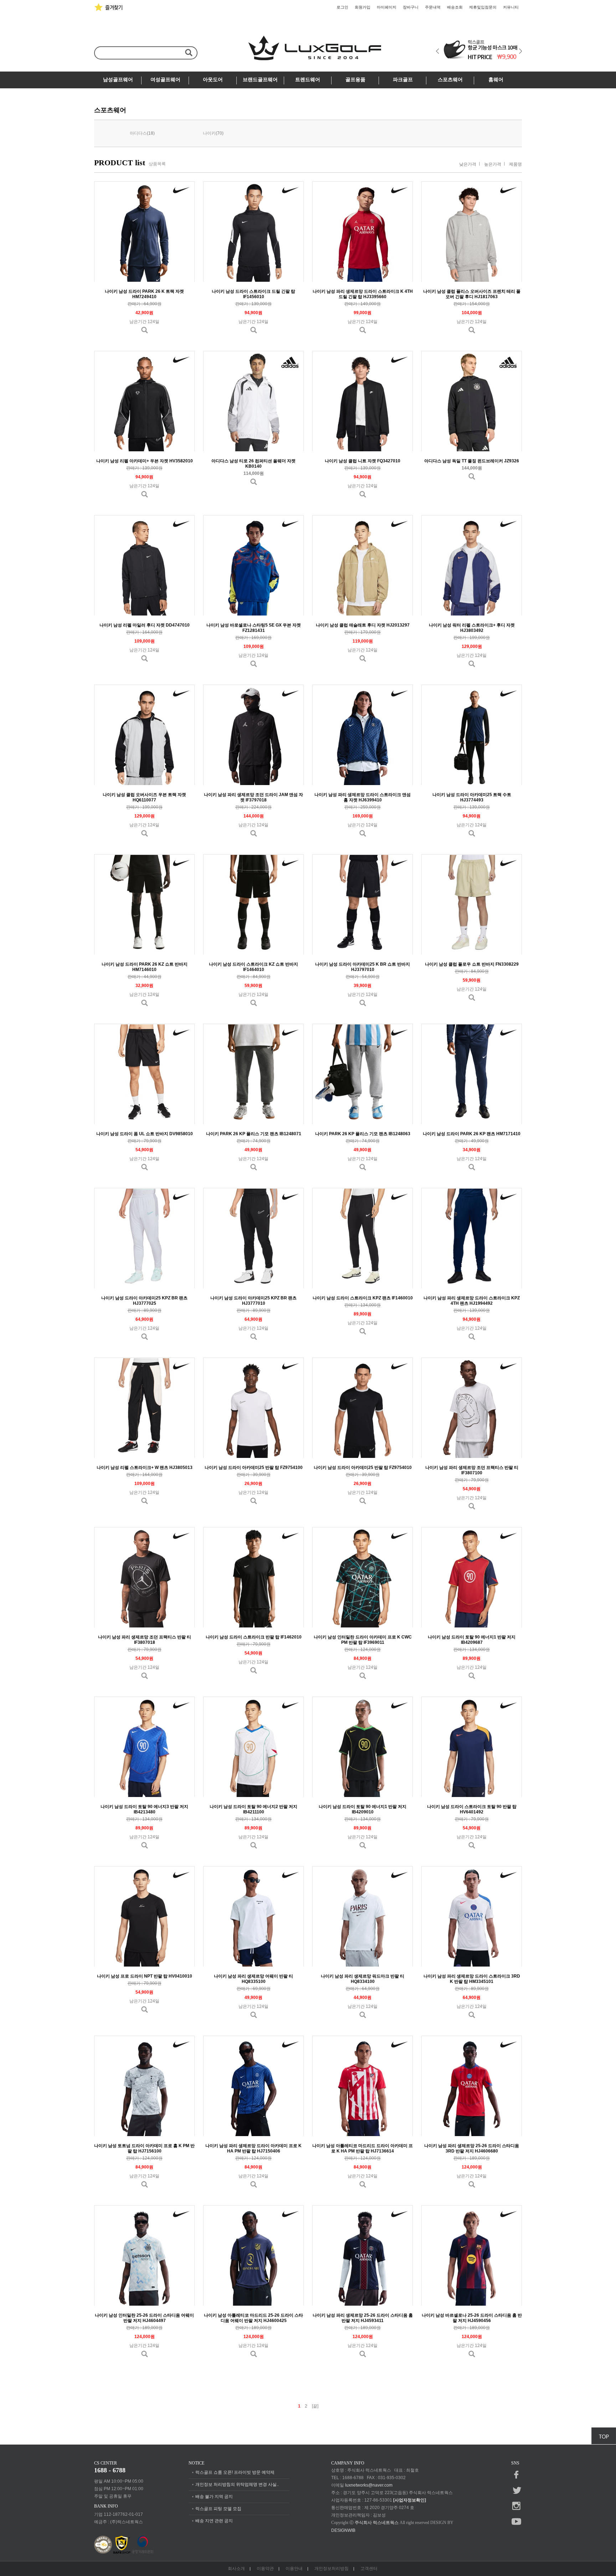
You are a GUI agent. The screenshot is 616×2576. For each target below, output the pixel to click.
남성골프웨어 (118, 80)
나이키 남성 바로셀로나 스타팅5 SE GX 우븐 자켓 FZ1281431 (254, 628)
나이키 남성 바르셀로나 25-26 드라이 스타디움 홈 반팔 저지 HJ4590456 (472, 2318)
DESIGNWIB (343, 2530)
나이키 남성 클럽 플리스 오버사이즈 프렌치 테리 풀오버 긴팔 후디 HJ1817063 (472, 294)
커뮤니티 (511, 7)
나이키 (209, 133)
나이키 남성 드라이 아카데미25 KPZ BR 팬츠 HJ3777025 (144, 1301)
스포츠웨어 (450, 80)
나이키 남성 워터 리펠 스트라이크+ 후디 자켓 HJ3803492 (472, 628)
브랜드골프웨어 (260, 80)
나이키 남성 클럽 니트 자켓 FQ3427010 (363, 461)
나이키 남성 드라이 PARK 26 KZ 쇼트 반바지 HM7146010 (145, 967)
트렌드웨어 (308, 80)
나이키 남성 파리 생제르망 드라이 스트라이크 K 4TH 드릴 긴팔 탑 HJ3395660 (363, 294)
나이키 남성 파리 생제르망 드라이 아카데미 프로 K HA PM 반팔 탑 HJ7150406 (253, 2148)
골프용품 (355, 80)
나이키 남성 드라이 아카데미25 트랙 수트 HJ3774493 (472, 797)
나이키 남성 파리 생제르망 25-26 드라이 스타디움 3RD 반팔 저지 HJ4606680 (472, 2148)
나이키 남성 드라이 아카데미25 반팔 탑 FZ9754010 (363, 1468)
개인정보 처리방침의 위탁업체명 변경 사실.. (237, 2484)
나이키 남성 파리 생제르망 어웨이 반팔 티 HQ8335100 (253, 1979)
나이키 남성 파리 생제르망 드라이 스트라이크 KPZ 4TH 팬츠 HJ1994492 (472, 1301)
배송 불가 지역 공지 (214, 2497)
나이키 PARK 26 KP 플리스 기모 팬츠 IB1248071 (254, 1134)
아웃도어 (213, 80)
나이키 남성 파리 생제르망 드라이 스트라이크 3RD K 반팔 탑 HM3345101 (472, 1979)
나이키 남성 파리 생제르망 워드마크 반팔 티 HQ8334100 (363, 1979)
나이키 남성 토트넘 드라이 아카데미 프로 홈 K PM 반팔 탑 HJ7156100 (144, 2148)
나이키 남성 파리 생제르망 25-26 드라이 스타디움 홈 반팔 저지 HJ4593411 (363, 2318)
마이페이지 (387, 7)
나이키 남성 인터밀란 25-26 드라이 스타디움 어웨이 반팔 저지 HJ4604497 (144, 2318)
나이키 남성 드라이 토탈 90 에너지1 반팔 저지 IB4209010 (363, 1809)
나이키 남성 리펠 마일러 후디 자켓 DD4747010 (145, 625)
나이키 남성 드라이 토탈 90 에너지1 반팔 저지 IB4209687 (472, 1640)
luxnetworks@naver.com (369, 2485)
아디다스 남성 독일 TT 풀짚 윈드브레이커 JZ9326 (472, 461)
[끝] (315, 2406)
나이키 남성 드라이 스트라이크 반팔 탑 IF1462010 (254, 1637)
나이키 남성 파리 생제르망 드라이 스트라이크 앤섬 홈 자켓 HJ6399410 (363, 797)
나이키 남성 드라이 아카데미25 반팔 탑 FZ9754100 (254, 1468)
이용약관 (265, 2569)
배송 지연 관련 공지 (214, 2521)
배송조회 (455, 7)
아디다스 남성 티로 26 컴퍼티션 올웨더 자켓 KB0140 (253, 464)
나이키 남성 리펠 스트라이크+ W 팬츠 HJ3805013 (145, 1468)
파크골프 (403, 80)
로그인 (342, 7)
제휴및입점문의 (483, 7)
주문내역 (433, 7)
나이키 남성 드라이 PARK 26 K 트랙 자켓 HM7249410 (144, 294)
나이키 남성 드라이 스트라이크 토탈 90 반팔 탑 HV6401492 (472, 1809)
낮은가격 (468, 164)
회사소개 (236, 2569)
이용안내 (294, 2569)
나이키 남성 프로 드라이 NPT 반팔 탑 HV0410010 (145, 1976)
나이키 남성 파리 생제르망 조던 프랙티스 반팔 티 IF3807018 (145, 1640)
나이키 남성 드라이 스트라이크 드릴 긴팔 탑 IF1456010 (253, 294)
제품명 (515, 164)
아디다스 (138, 133)
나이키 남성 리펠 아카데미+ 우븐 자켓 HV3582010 (145, 461)
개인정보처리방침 (332, 2569)
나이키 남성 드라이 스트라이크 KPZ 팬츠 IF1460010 (363, 1298)
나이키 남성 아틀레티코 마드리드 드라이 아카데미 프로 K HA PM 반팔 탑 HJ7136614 (363, 2148)
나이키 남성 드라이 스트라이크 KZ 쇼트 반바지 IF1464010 (253, 967)
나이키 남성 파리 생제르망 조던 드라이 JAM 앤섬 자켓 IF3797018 (253, 797)
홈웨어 (496, 80)
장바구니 (411, 7)
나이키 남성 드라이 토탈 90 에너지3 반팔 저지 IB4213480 (144, 1809)
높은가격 (493, 164)
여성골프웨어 (165, 80)
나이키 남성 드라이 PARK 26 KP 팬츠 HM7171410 (472, 1134)
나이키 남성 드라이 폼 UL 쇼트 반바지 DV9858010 (145, 1134)
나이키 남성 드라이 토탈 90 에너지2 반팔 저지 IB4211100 (253, 1809)
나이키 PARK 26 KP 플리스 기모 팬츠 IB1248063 (363, 1134)
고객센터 (369, 2569)
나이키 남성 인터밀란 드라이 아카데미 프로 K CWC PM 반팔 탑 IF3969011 (363, 1640)
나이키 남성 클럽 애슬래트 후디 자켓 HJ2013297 (363, 625)
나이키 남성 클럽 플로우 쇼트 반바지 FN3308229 (472, 964)
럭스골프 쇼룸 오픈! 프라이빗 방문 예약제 (235, 2472)
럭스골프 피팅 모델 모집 (218, 2509)
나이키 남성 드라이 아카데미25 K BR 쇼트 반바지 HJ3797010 (363, 967)
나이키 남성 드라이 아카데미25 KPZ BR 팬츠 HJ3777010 (253, 1301)
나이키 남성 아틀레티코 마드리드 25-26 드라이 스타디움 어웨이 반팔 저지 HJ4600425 (253, 2318)
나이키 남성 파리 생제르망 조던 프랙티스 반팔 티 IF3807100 (472, 1470)
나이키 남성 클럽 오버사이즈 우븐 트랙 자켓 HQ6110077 (144, 797)
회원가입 (363, 7)
